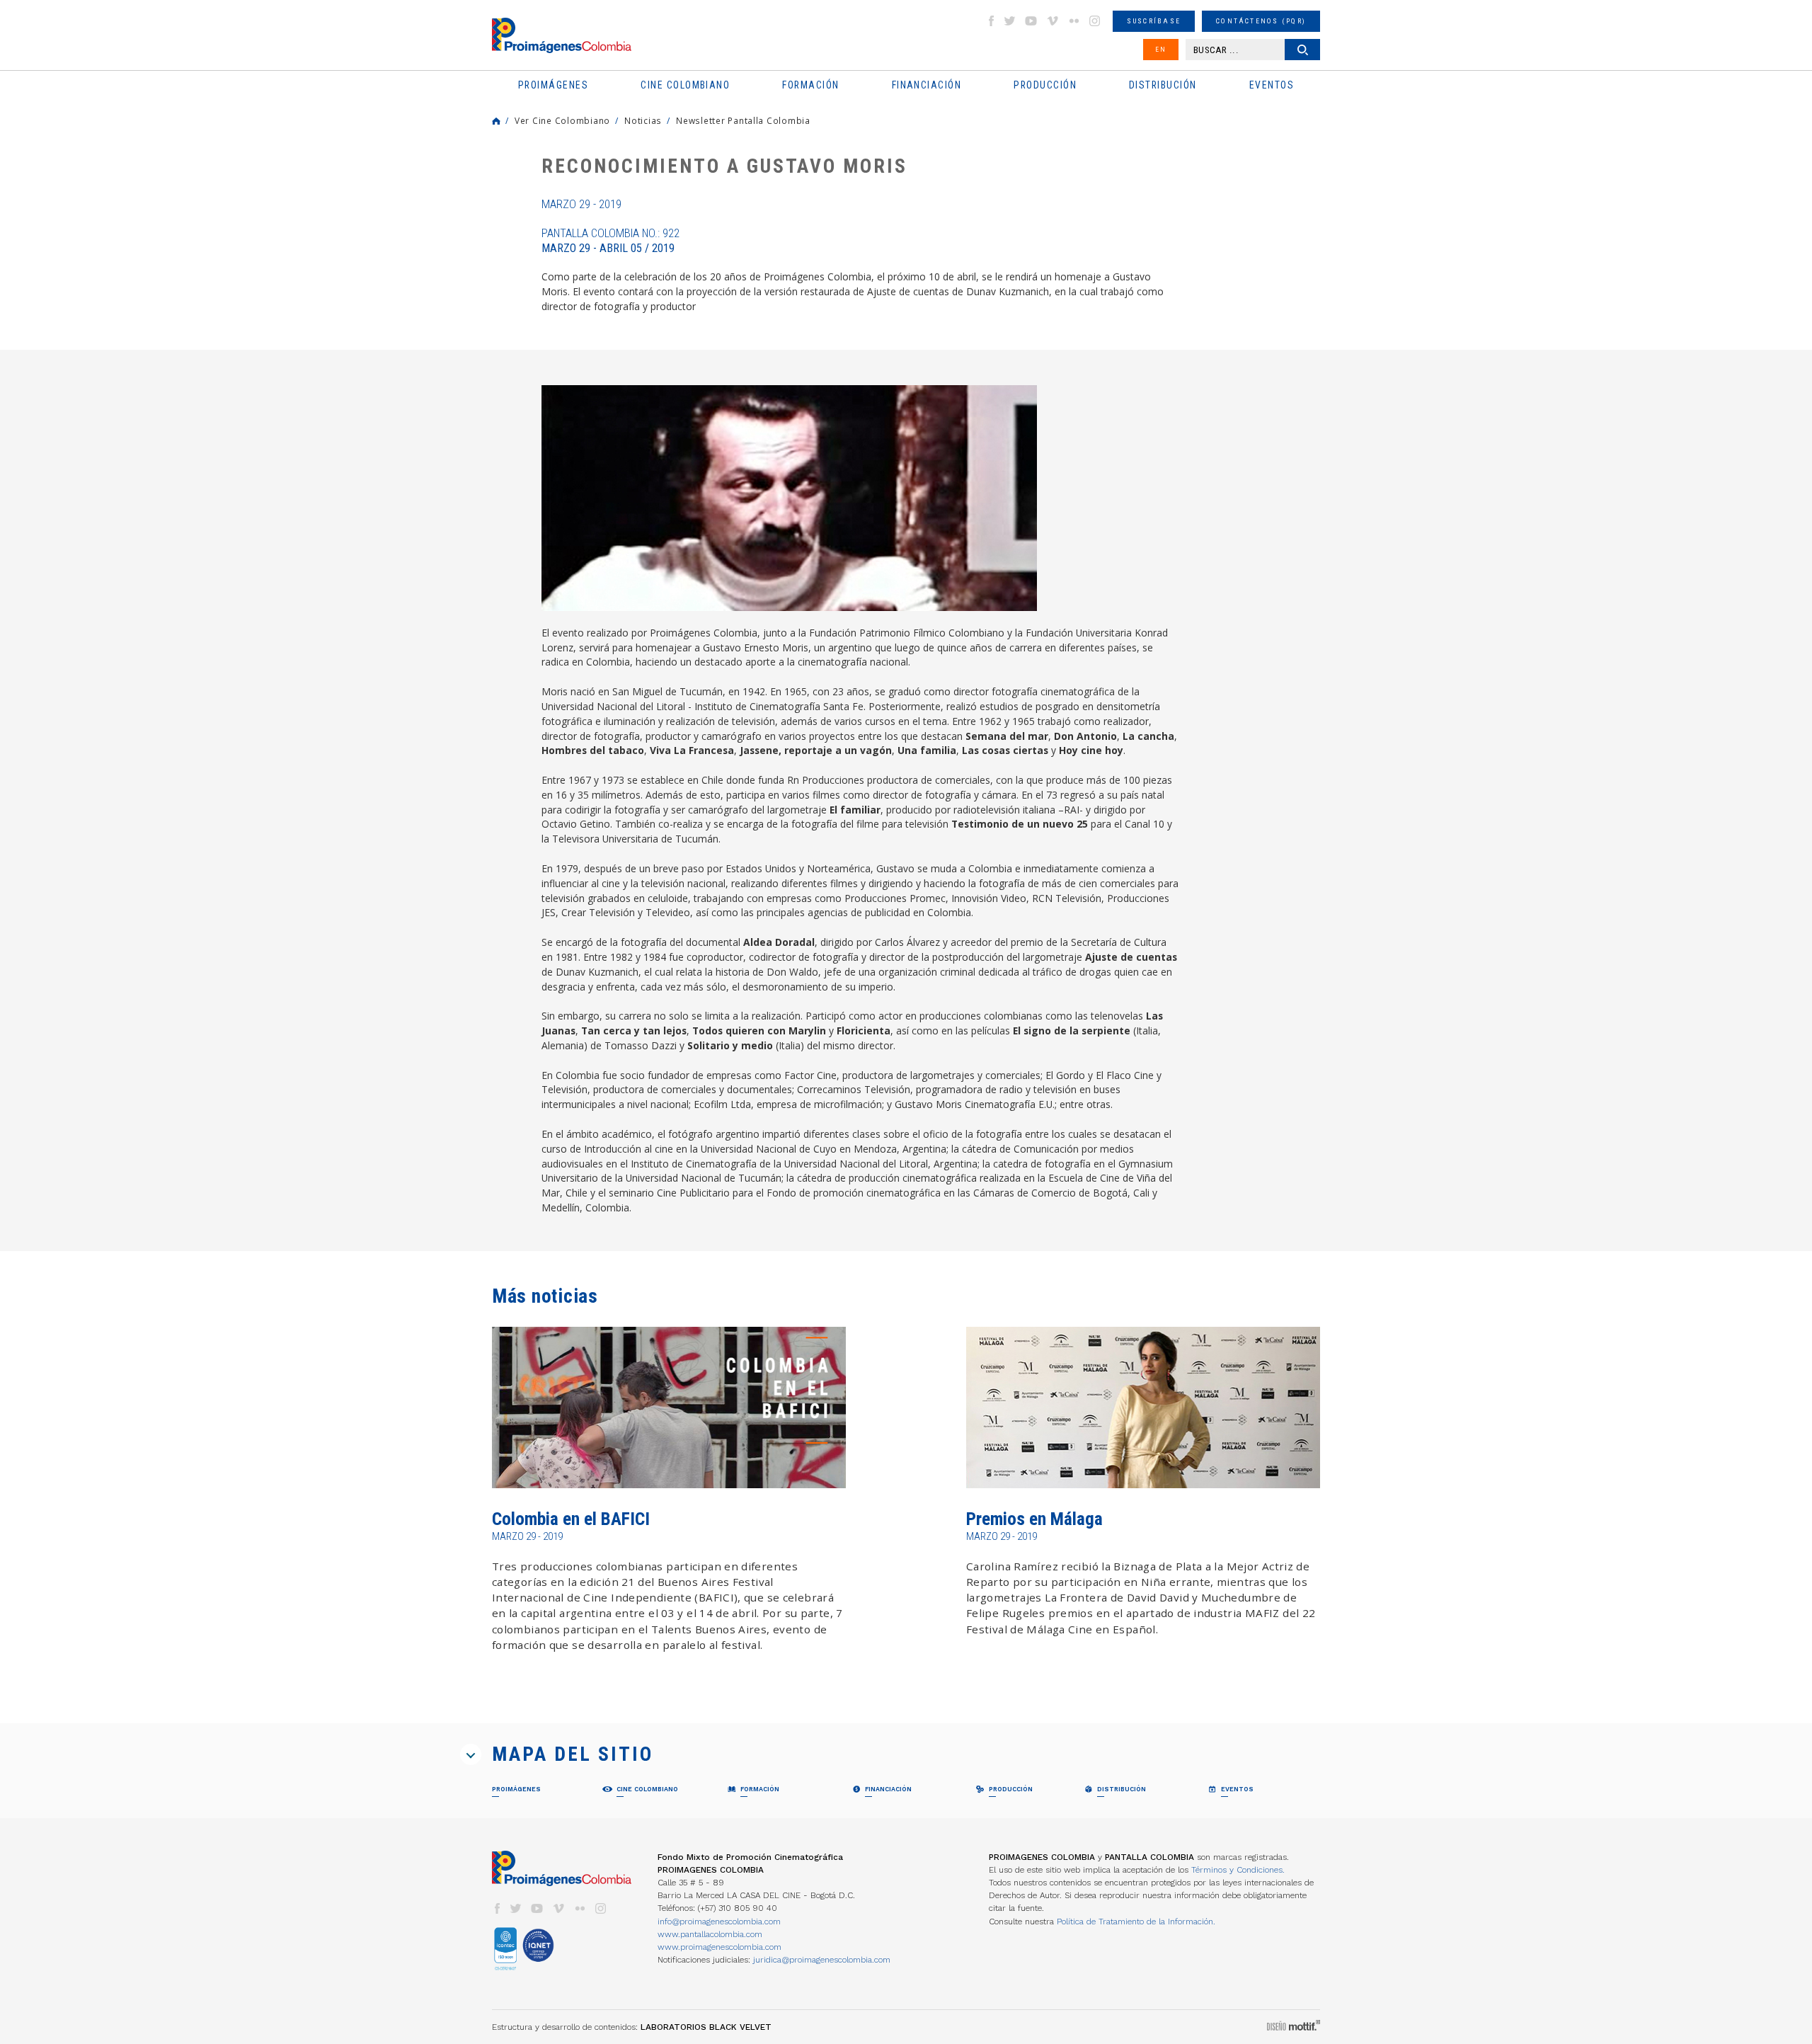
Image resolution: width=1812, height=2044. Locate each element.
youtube (1031, 21)
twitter (1010, 21)
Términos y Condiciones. (1238, 1870)
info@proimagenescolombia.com (719, 1922)
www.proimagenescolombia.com (719, 1947)
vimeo (1053, 21)
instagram (1095, 21)
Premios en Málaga (1034, 1519)
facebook (991, 21)
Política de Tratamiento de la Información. (1136, 1922)
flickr (1074, 21)
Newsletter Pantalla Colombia (743, 120)
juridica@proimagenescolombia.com (822, 1960)
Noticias (643, 120)
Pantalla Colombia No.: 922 (610, 241)
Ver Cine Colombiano (562, 120)
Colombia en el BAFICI (571, 1519)
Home (496, 121)
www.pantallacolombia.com (710, 1934)
